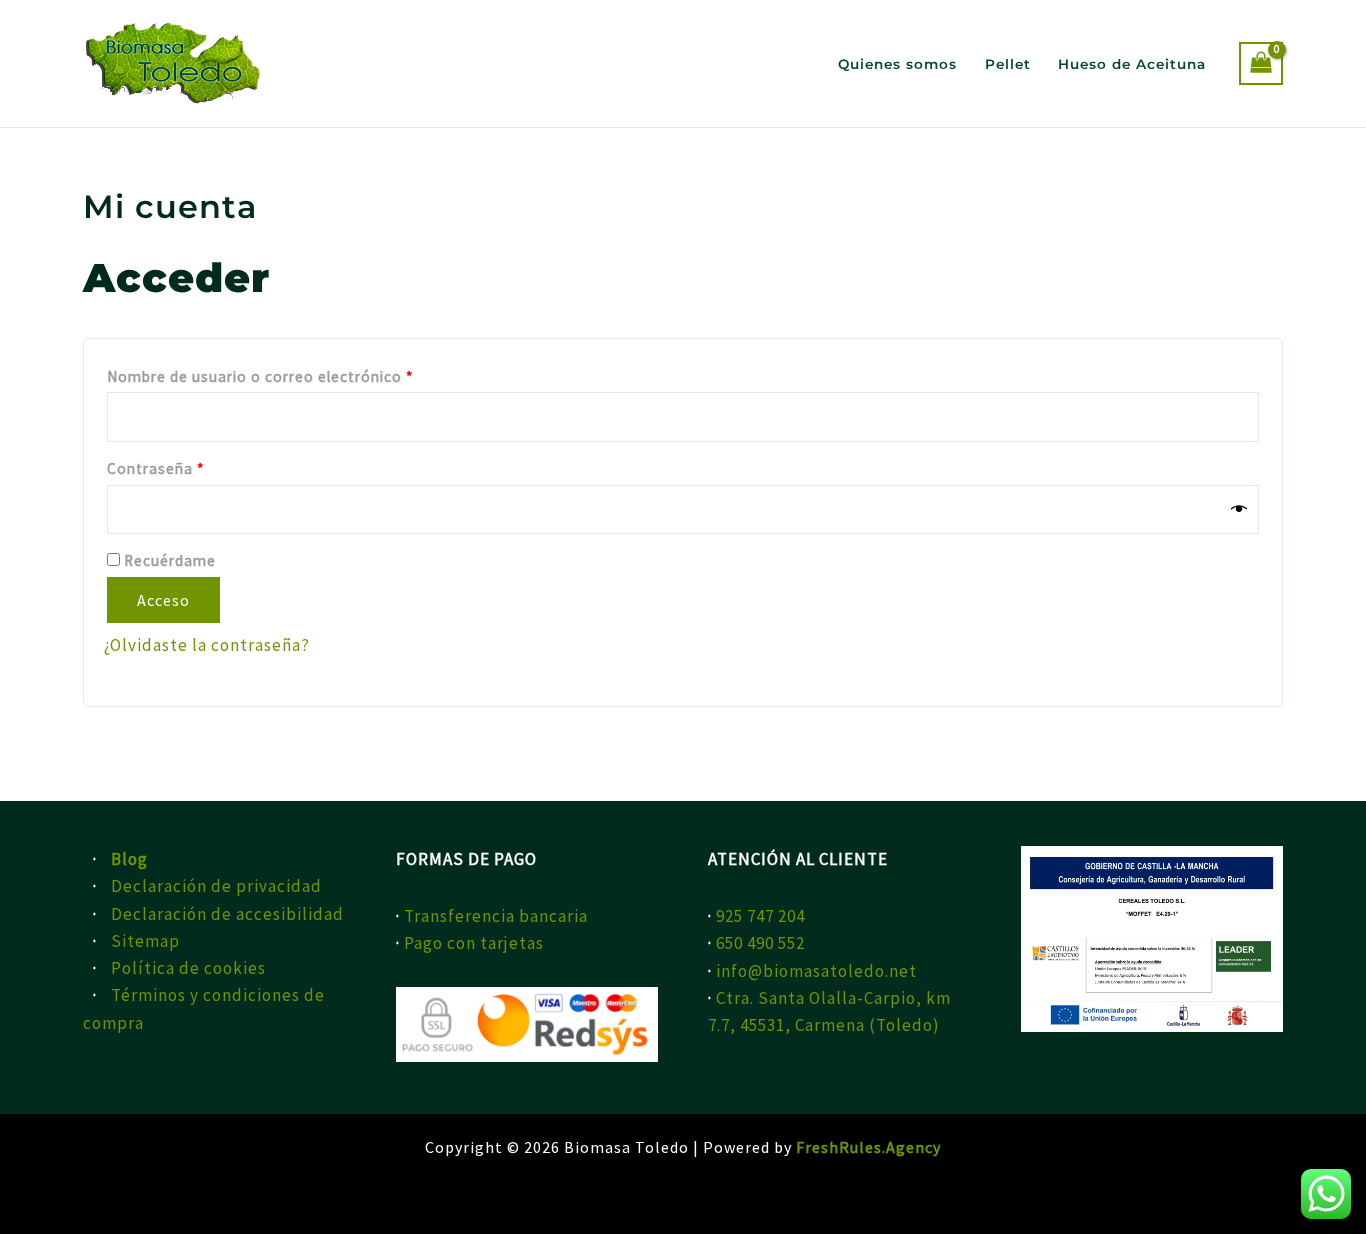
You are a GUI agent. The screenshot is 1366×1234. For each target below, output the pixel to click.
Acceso (163, 600)
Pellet (1008, 64)
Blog (129, 859)
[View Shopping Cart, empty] (1261, 63)
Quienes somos (897, 64)
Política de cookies (188, 968)
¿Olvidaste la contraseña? (207, 645)
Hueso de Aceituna (1132, 64)
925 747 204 (760, 916)
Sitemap (145, 941)
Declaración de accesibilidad (227, 914)
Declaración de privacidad (216, 886)
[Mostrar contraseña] (1239, 509)
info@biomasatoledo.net (816, 971)
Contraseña (197, 466)
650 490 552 (760, 943)
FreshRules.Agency (868, 1147)
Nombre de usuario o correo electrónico (301, 374)
